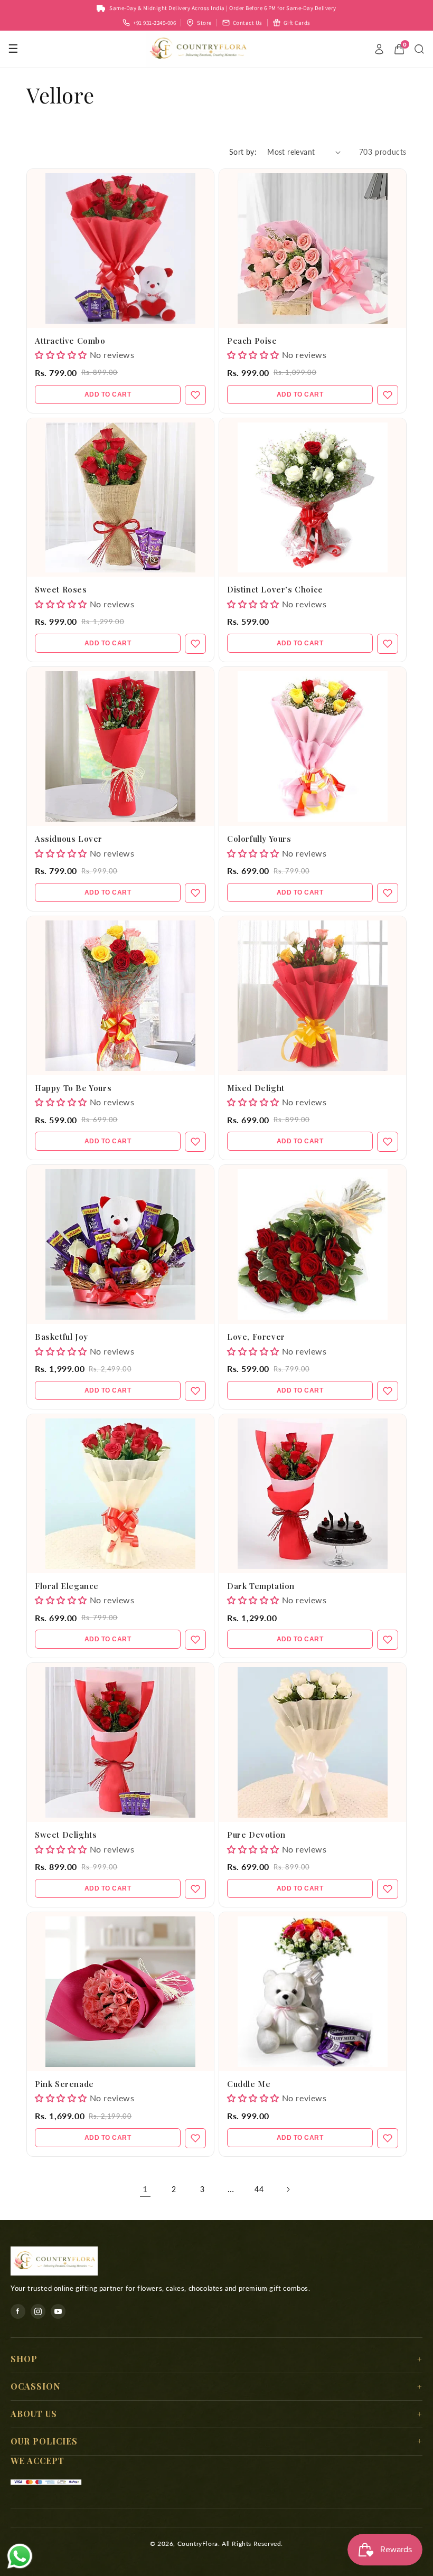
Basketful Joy (62, 1337)
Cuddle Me (249, 2084)
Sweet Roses (61, 589)
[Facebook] (18, 2311)
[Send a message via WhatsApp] (20, 2556)
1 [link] (145, 2189)
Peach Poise (252, 341)
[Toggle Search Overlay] (419, 49)
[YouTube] (58, 2311)
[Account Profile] (379, 49)
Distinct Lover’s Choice (275, 589)
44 (259, 2189)
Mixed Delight (256, 1088)
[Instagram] (38, 2311)
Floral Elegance (67, 1586)
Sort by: (243, 152)
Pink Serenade (64, 2084)
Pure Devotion (256, 1835)
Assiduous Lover (69, 839)
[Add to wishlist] (195, 395)
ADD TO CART (108, 394)
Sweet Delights (66, 1835)
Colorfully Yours (259, 839)
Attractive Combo (70, 341)
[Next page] (288, 2189)
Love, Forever (256, 1337)
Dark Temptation (261, 1586)
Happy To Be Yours (73, 1088)
